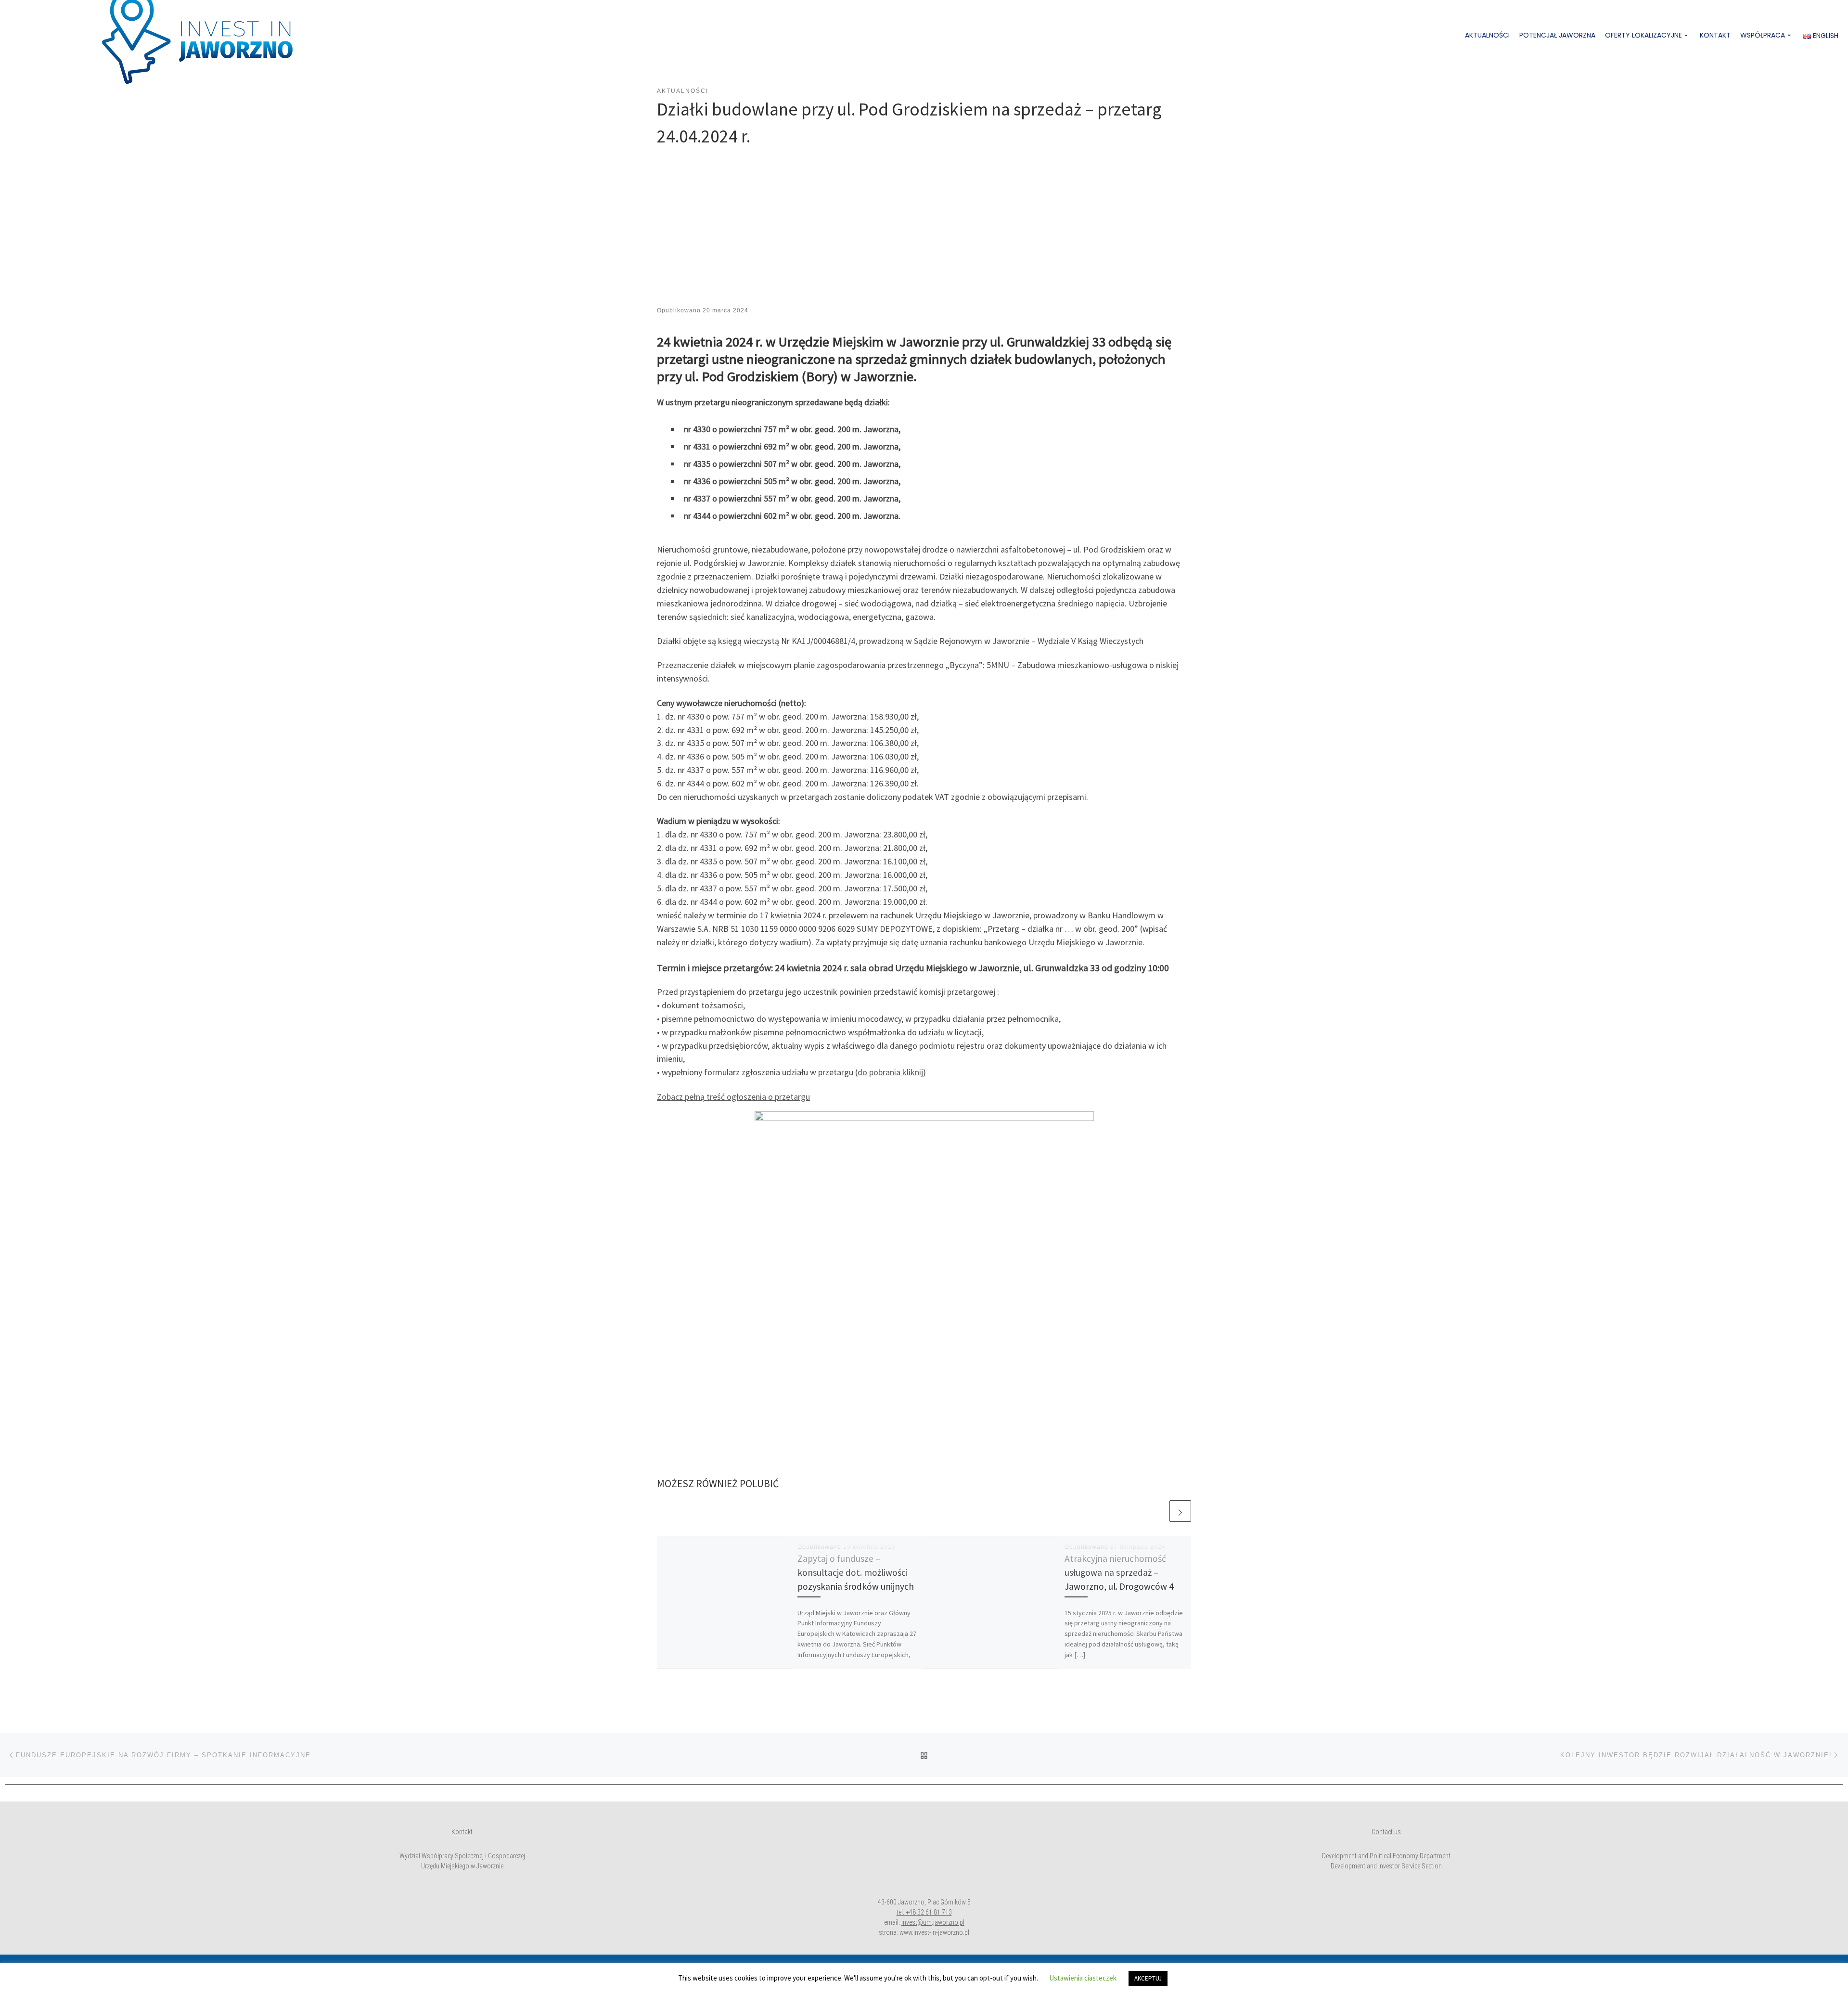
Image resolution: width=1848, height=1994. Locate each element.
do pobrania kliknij (890, 1072)
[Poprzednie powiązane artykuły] (1157, 1511)
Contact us (1386, 1832)
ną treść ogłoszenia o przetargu (753, 1097)
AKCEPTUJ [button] (1148, 1978)
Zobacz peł (676, 1097)
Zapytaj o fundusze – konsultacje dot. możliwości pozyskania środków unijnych (856, 1572)
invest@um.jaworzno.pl (933, 1922)
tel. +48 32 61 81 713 (924, 1912)
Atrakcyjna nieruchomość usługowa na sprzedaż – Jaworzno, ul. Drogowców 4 (1119, 1572)
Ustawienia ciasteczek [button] (1083, 1978)
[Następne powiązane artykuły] (1180, 1511)
